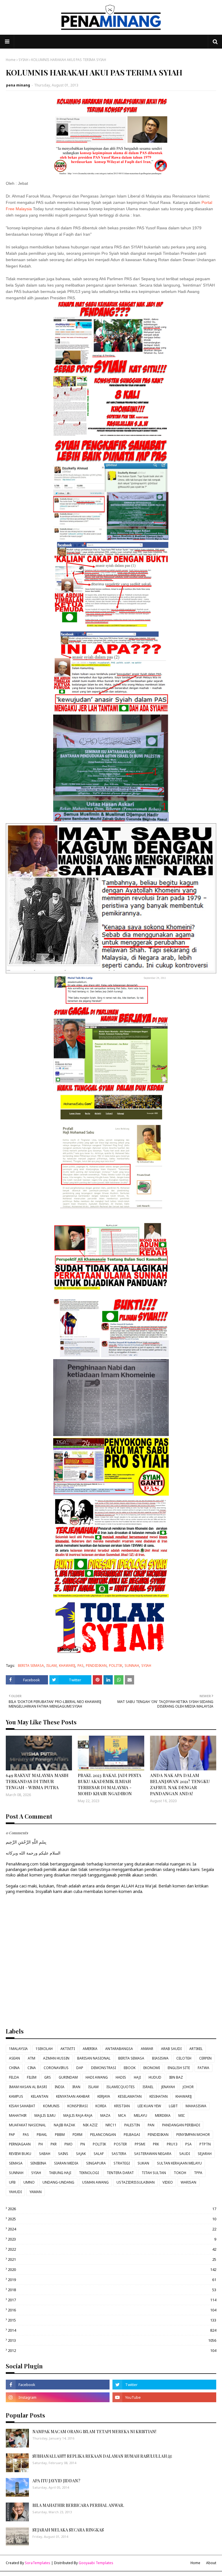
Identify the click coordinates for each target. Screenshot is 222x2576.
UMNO (29, 2182)
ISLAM (51, 1666)
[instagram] (58, 2397)
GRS (48, 2077)
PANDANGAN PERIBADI (181, 2125)
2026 (112, 2209)
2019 (112, 2280)
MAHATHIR (18, 2115)
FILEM (32, 2077)
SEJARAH (205, 2154)
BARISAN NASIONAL (94, 2058)
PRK (156, 2144)
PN (83, 2144)
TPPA (198, 2173)
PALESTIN (132, 2125)
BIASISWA (160, 2058)
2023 (112, 2239)
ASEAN (14, 2058)
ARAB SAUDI (171, 2049)
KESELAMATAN (130, 2096)
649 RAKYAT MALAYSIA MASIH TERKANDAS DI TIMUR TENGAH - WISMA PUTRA (37, 1781)
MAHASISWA (196, 2106)
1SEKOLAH (44, 2049)
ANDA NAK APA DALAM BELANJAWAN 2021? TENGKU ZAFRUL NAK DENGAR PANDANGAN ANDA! (180, 1784)
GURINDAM (68, 2077)
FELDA (14, 2077)
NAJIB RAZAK (64, 2125)
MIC (182, 2115)
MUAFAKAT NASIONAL (27, 2125)
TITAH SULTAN (154, 2173)
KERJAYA (104, 2096)
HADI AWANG (97, 2077)
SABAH (45, 2154)
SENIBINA (38, 2163)
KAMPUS (16, 2096)
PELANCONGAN (103, 2135)
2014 (112, 2330)
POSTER (120, 2144)
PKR (54, 2144)
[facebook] (58, 2385)
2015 (112, 2320)
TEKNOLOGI (89, 2173)
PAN (151, 2125)
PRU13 (172, 2144)
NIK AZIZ (90, 2125)
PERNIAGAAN (20, 2144)
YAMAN (36, 2192)
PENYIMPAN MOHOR (193, 2135)
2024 (112, 2229)
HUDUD (155, 2077)
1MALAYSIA (18, 2049)
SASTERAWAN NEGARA (153, 2154)
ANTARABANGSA (119, 2049)
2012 (112, 2350)
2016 (112, 2310)
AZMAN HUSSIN (56, 2058)
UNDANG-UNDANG (58, 2182)
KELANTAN (40, 2096)
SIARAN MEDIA (66, 2163)
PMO (69, 2144)
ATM (32, 2058)
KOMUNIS (51, 2106)
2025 (112, 2219)
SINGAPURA (96, 2163)
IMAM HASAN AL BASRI (28, 2087)
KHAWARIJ (67, 1666)
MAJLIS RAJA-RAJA (78, 2115)
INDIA (60, 2087)
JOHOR (188, 2087)
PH (41, 2144)
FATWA (203, 2068)
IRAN (76, 2087)
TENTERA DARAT (120, 2173)
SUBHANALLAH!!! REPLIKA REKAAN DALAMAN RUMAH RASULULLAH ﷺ (102, 2456)
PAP (12, 2135)
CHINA (14, 2068)
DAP (80, 2068)
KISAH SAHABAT (22, 2106)
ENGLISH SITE (179, 2068)
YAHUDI (15, 2192)
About (211, 2563)
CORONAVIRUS (56, 2068)
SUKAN (143, 2163)
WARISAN (188, 2182)
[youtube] (164, 2397)
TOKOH (180, 2173)
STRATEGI (122, 2163)
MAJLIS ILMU (45, 2115)
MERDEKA (163, 2115)
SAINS (63, 2154)
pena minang (18, 85)
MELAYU (140, 2115)
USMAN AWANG (95, 2182)
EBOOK (130, 2068)
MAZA (105, 2115)
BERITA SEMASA (31, 1666)
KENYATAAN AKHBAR (73, 2096)
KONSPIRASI (77, 2106)
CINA (32, 2068)
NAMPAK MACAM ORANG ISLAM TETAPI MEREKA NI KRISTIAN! (94, 2432)
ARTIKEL (196, 2049)
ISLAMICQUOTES (121, 2087)
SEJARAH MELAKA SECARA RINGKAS (68, 2530)
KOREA (101, 2106)
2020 (112, 2269)
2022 (112, 2249)
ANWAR (147, 2049)
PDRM (77, 2135)
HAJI (137, 2077)
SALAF (99, 2154)
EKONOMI (152, 2068)
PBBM (60, 2135)
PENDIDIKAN (96, 1666)
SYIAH (23, 60)
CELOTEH (184, 2058)
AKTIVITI (68, 2049)
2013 (112, 2340)
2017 (112, 2300)
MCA (122, 2115)
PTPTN (205, 2144)
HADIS (121, 2077)
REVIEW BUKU (20, 2154)
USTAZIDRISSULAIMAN (136, 2182)
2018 (112, 2290)
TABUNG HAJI (60, 2173)
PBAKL (42, 2135)
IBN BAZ (176, 2077)
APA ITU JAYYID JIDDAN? (56, 2481)
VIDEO (168, 2182)
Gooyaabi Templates (96, 2563)
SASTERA (119, 2154)
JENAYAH (168, 2087)
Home (11, 60)
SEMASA (16, 2163)
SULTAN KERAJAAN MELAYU (179, 2163)
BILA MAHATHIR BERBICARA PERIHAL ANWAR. (78, 2505)
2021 (112, 2259)
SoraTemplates (38, 2563)
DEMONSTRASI (103, 2068)
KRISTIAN (122, 2106)
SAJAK (81, 2154)
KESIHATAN (159, 2096)
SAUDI (185, 2154)
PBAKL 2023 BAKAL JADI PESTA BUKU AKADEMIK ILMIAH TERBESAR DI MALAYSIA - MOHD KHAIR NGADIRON (110, 1784)
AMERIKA (90, 2049)
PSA (188, 2144)
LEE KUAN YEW (149, 2106)
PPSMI (140, 2144)
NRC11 (111, 2125)
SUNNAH (132, 1666)
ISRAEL (148, 2087)
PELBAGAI (132, 2135)
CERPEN (205, 2058)
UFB (12, 2182)
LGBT (173, 2106)
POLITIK (116, 1666)
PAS (81, 1666)
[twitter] (164, 2385)
